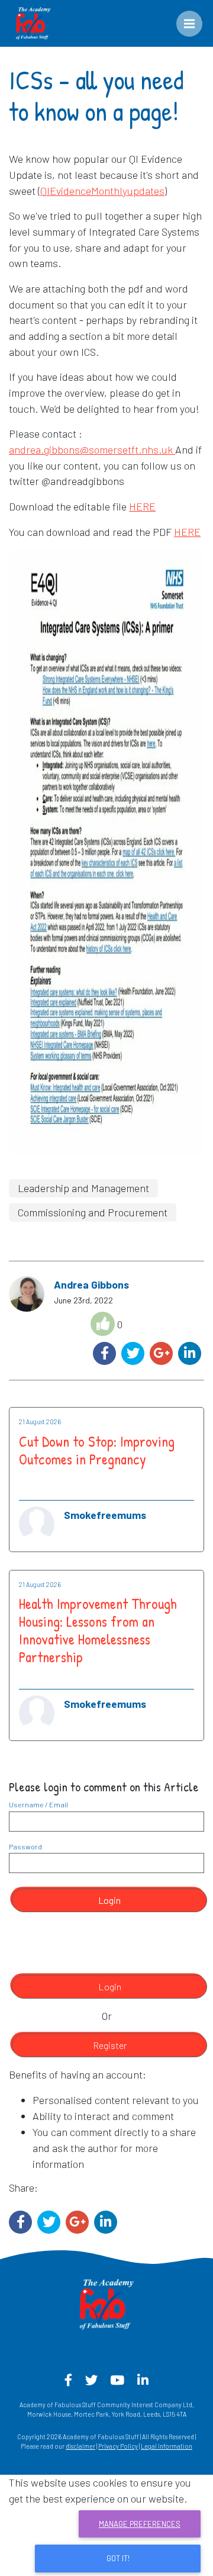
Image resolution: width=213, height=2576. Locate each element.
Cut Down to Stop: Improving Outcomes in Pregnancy (97, 1450)
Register (110, 2045)
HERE (142, 506)
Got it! (118, 2558)
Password (25, 1846)
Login (109, 1900)
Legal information (167, 2446)
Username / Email (38, 1804)
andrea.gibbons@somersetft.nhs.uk (91, 449)
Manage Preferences (140, 2524)
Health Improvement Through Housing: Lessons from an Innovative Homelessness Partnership (98, 1630)
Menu (198, 18)
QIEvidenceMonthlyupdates (102, 191)
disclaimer (80, 2446)
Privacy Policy (118, 2446)
